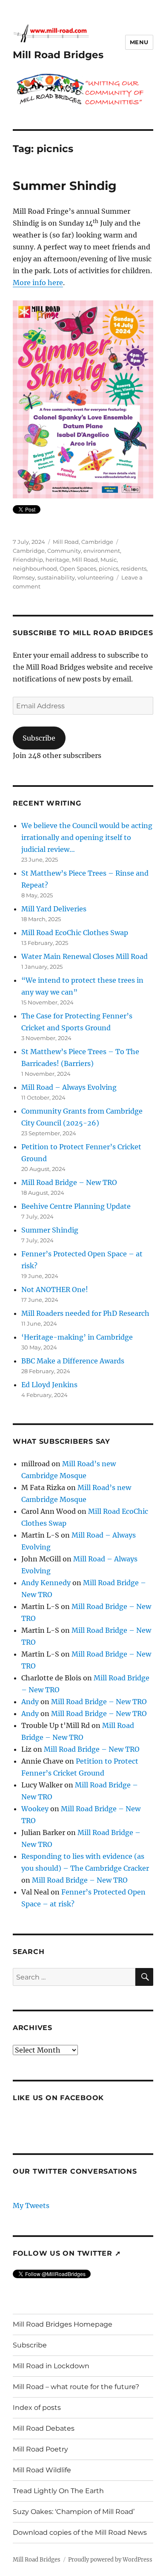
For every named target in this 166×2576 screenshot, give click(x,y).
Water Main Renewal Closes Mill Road (84, 956)
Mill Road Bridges (58, 55)
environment (102, 551)
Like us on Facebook (58, 2098)
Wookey (35, 1809)
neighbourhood (35, 568)
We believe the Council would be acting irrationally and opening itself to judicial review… (87, 837)
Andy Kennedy (46, 1583)
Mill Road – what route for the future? (76, 2387)
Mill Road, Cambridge (83, 542)
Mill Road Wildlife (42, 2470)
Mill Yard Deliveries (54, 909)
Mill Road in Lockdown (51, 2366)
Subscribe (39, 738)
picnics (109, 568)
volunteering (96, 577)
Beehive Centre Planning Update (76, 1206)
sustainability (56, 577)
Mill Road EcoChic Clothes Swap (75, 933)
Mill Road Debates (44, 2428)
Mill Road (85, 560)
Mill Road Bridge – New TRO (69, 1182)
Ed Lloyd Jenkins (49, 1385)
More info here (38, 283)
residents (134, 568)
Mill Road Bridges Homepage (63, 2324)
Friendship (28, 560)
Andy (30, 1702)
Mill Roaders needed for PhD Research (85, 1313)
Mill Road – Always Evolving (69, 1087)
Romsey (24, 577)
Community (64, 551)
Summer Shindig (65, 186)
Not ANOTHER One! (55, 1289)
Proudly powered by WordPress (110, 2560)
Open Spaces (78, 568)
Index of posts (37, 2408)
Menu (139, 42)
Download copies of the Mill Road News (80, 2532)
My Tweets (31, 2206)
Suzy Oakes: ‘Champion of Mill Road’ (74, 2512)
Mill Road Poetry (40, 2449)
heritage (57, 560)
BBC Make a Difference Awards (73, 1361)
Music (109, 560)
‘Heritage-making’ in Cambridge (77, 1337)
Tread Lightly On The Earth (58, 2491)
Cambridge (29, 551)
